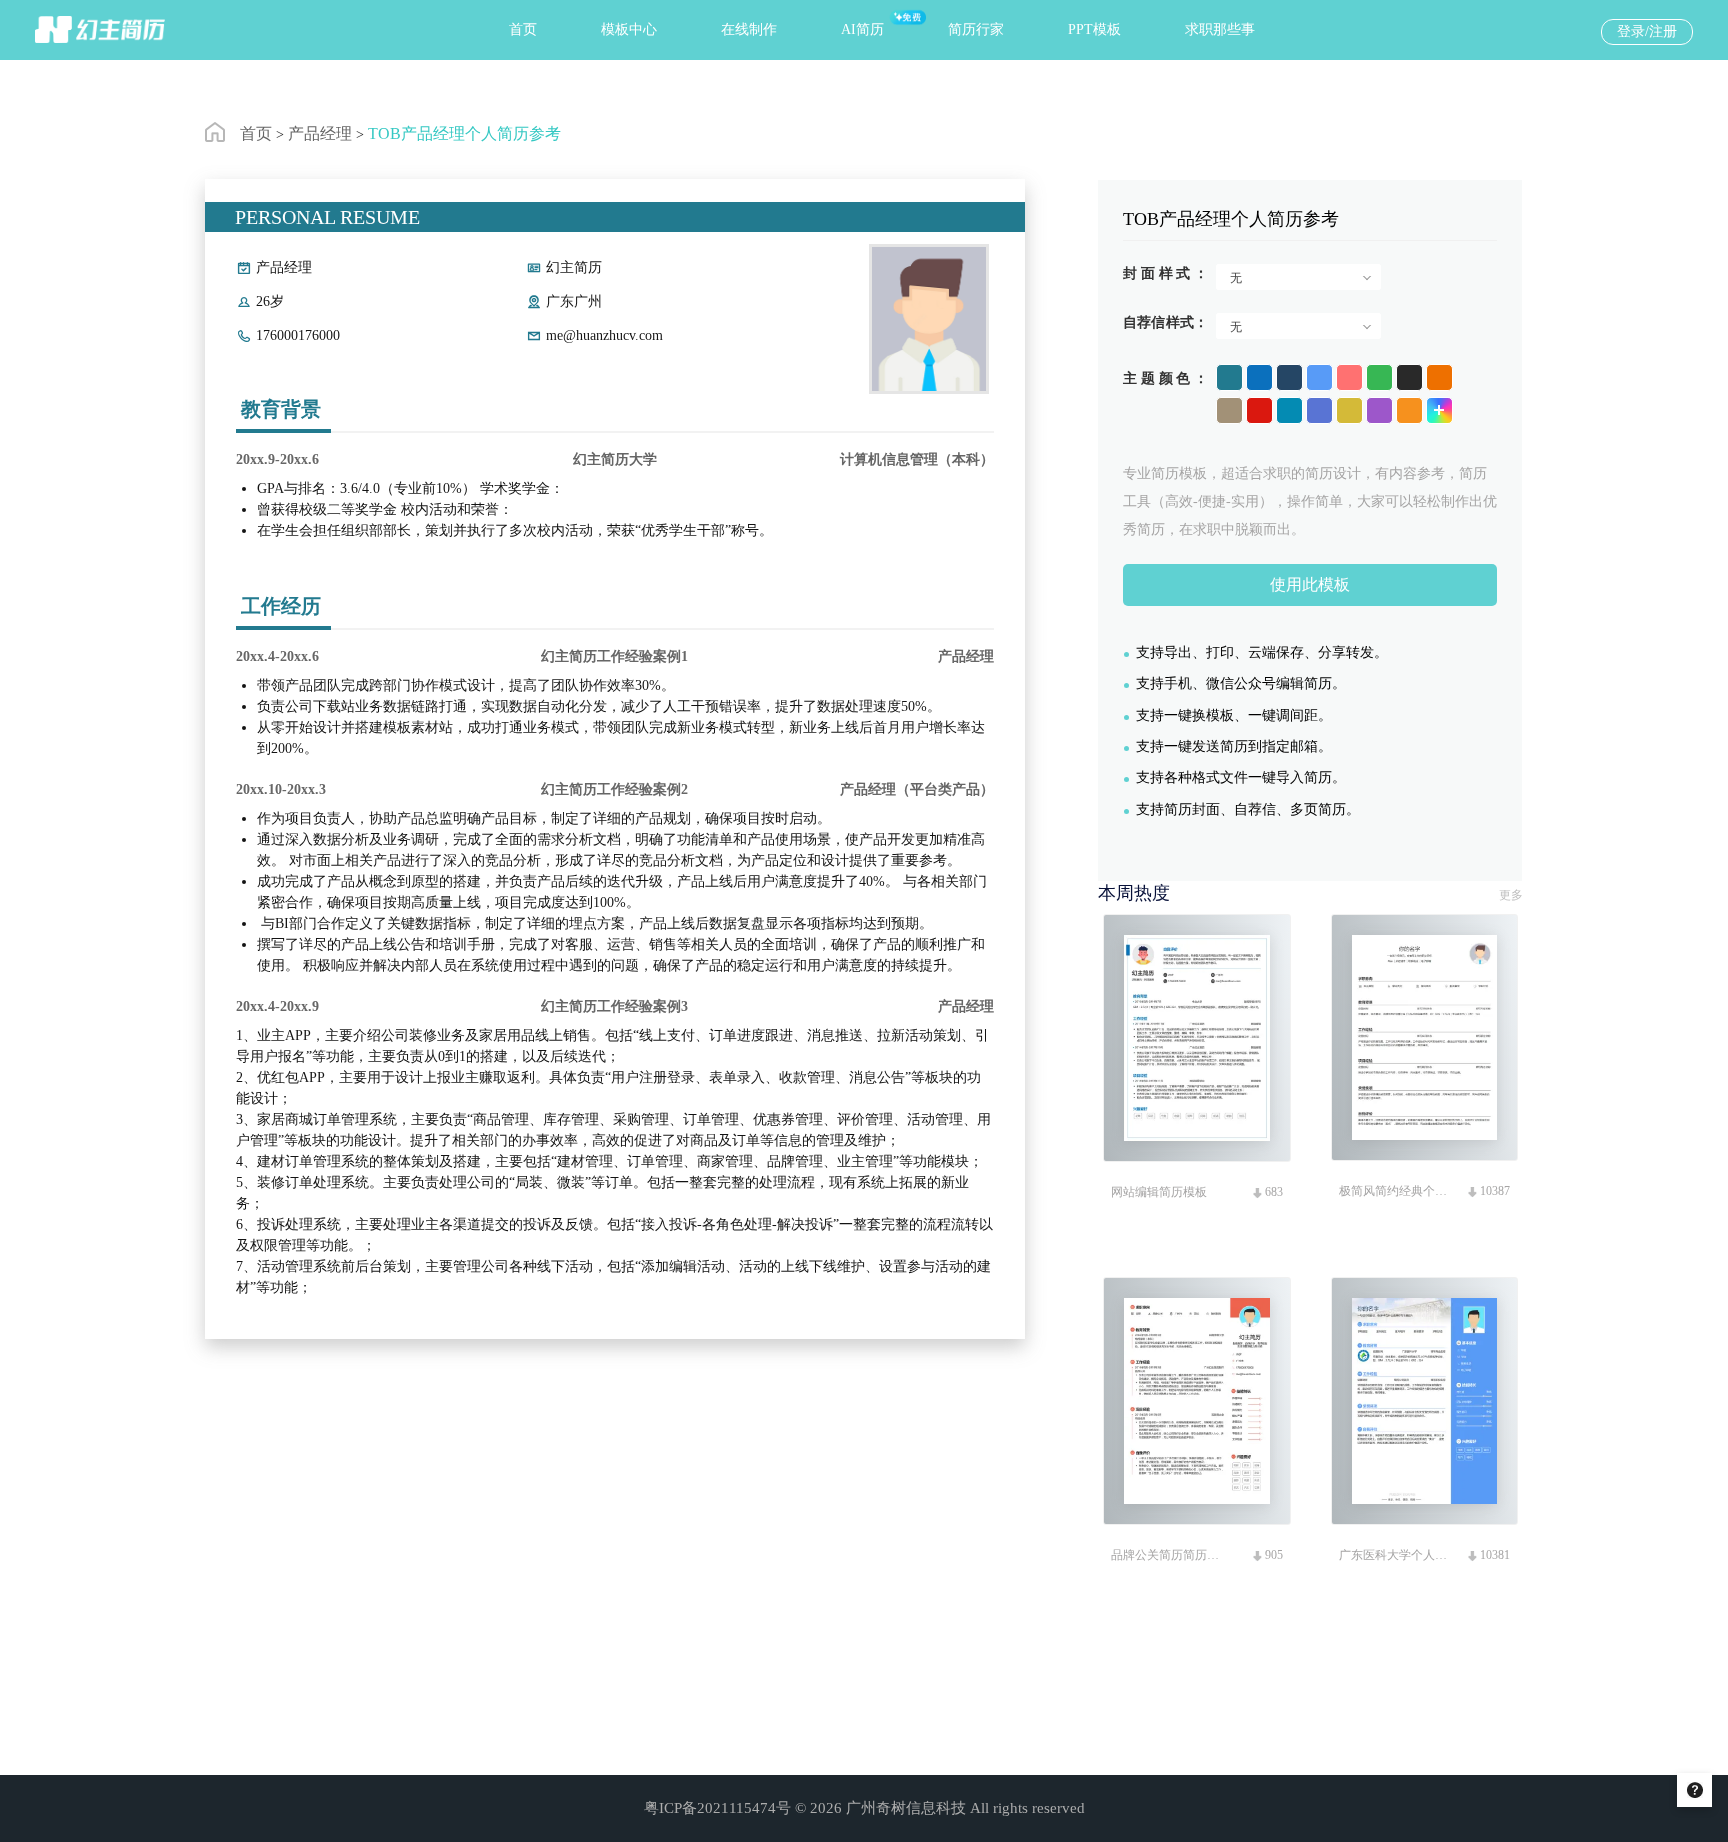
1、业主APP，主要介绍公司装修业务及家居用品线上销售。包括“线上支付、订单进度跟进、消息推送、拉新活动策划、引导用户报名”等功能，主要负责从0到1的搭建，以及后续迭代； (614, 1224)
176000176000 (298, 335)
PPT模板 (1094, 29)
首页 (523, 29)
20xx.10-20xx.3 (281, 789)
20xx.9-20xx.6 (277, 459)
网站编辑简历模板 (1159, 1192)
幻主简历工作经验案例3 (614, 1006)
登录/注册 (1647, 31)
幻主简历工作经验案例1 (614, 656)
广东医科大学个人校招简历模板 (1395, 1555)
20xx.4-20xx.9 (277, 1006)
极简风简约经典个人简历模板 (1395, 1191)
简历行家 (976, 29)
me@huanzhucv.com (604, 335)
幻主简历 (574, 267)
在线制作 (749, 29)
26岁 (270, 301)
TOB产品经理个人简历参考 (464, 133)
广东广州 (574, 301)
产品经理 (320, 133)
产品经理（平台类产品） (917, 789)
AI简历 (862, 29)
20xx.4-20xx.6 (277, 656)
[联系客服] (1694, 1790)
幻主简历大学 (615, 459)
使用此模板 (1310, 584)
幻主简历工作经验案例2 (614, 789)
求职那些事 (1220, 29)
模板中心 (629, 29)
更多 (1511, 895)
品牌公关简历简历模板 (1167, 1555)
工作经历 (281, 606)
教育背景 (281, 409)
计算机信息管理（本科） (917, 459)
